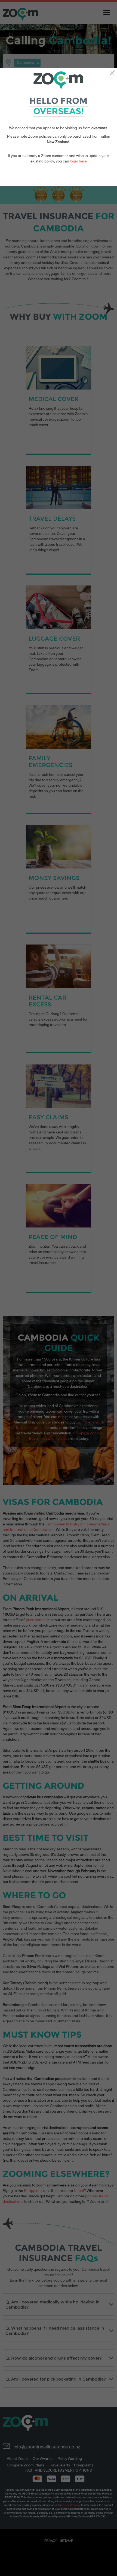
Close (112, 73)
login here (78, 161)
